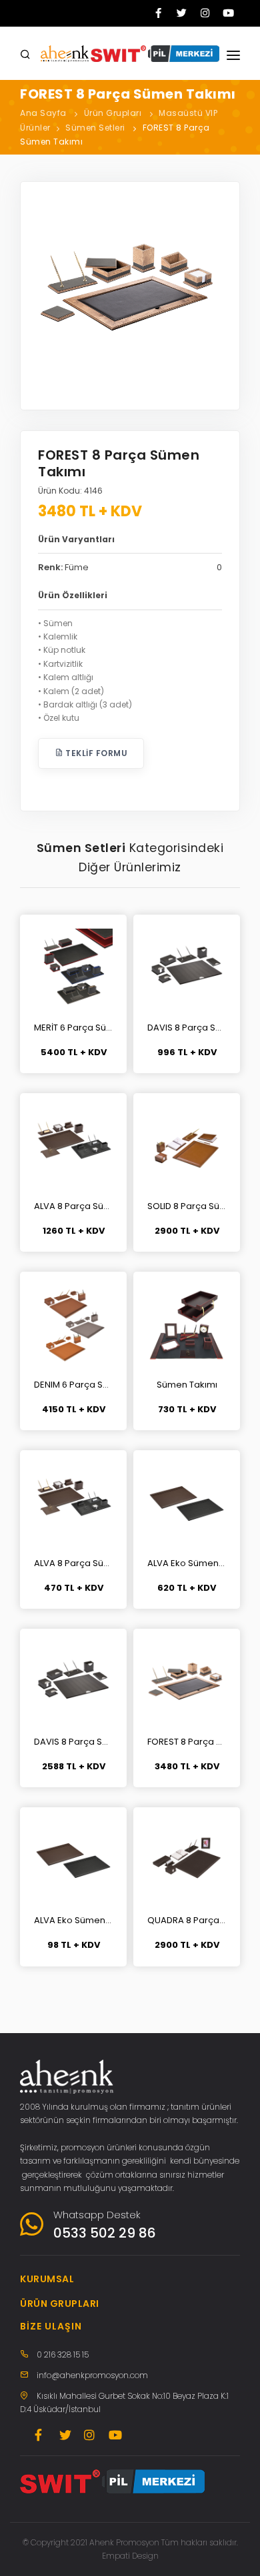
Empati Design (130, 2556)
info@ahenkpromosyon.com (92, 2375)
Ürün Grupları (113, 113)
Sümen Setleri (95, 128)
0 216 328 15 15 (63, 2355)
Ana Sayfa (43, 113)
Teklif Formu (96, 753)
